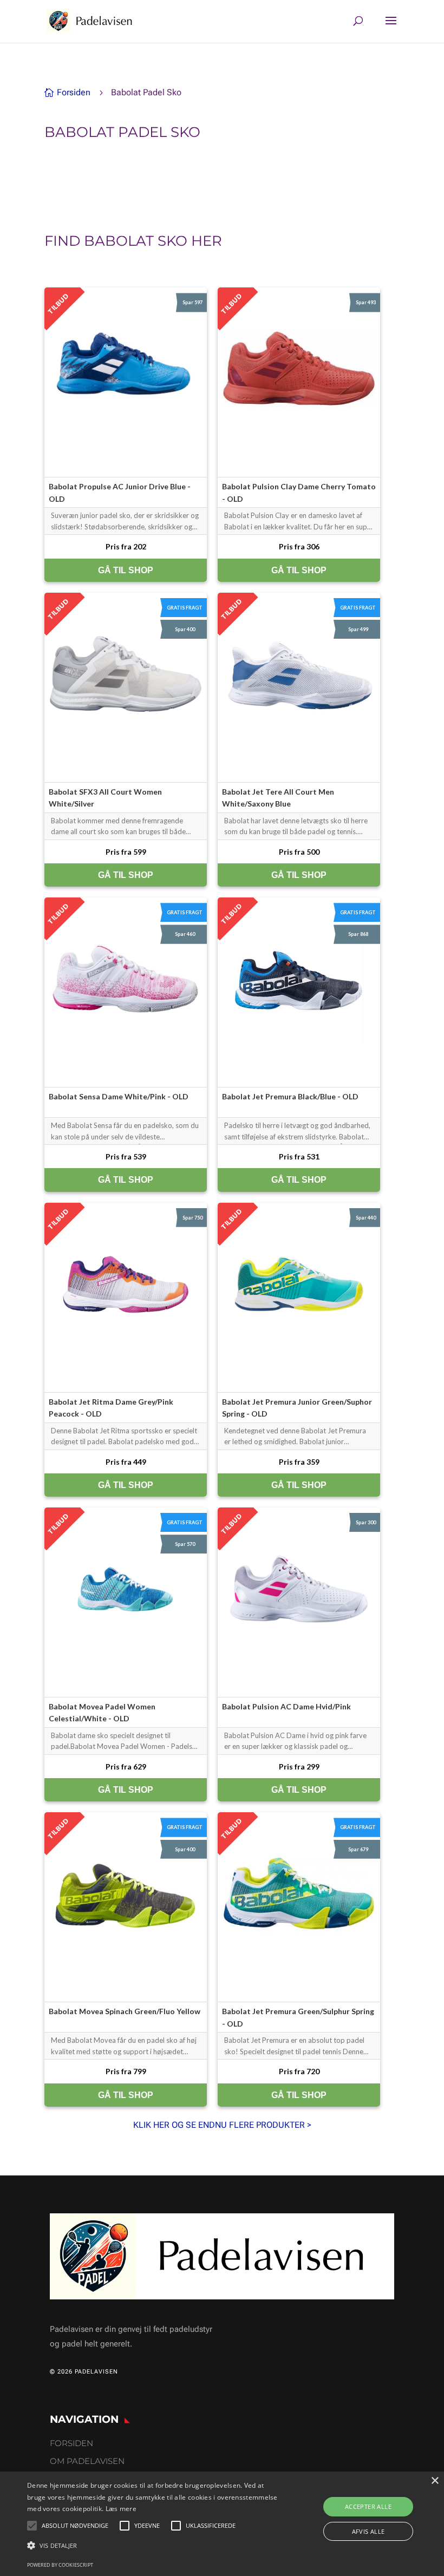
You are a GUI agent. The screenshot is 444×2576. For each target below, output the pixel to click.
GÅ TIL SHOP (126, 570)
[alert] (222, 2524)
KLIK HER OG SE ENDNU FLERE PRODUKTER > (222, 2125)
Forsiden (71, 2443)
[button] (154, 2545)
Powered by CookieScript (60, 2565)
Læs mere (121, 2509)
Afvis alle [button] (368, 2531)
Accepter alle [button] (368, 2506)
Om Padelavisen (87, 2461)
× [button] (435, 2481)
